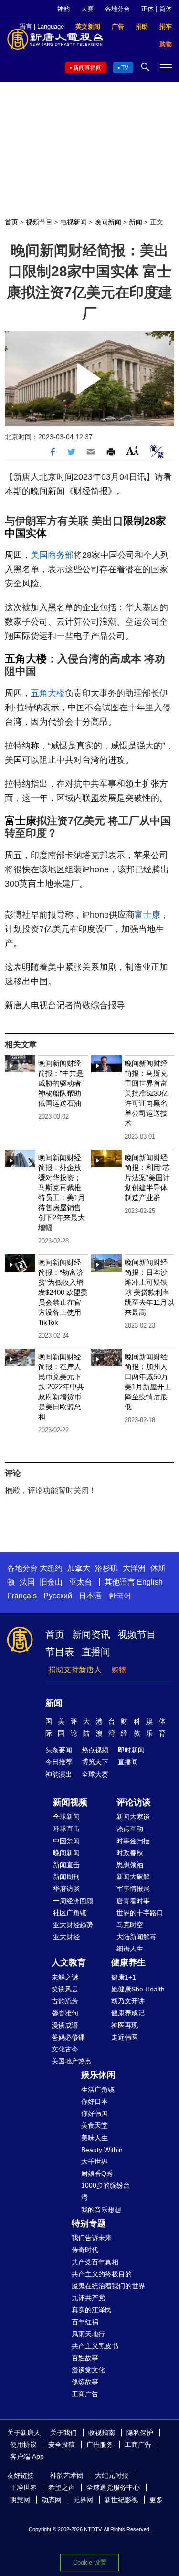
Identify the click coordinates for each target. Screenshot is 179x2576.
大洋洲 (134, 1568)
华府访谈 (66, 1889)
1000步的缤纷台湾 (105, 2191)
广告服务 (100, 2445)
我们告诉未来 (92, 2238)
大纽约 (51, 1568)
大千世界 (95, 2162)
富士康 (21, 821)
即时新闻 (131, 1750)
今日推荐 (59, 1762)
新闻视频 (70, 1802)
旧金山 (51, 1582)
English (150, 1582)
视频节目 (39, 222)
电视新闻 (74, 222)
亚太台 (81, 1582)
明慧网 (20, 2500)
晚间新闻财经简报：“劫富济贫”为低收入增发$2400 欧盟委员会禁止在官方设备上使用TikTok (63, 1292)
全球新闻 (66, 1817)
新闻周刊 (66, 1877)
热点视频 (95, 1750)
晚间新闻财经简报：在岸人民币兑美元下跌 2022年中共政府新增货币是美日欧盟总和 (61, 1387)
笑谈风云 (65, 1989)
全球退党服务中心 (113, 2487)
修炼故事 (85, 2382)
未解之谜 (65, 1977)
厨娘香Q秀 (97, 2173)
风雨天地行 (88, 2334)
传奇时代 (85, 2250)
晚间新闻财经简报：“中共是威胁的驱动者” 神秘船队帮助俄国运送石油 (61, 1083)
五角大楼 (26, 659)
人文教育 (69, 1962)
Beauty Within (102, 2150)
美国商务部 (52, 555)
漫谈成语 (65, 2025)
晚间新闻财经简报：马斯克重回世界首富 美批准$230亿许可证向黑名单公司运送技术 (147, 1093)
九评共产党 (88, 2298)
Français (22, 1596)
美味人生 (95, 2138)
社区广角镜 (70, 1913)
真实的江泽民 (92, 2310)
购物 (119, 1670)
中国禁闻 (66, 1841)
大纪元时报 (112, 2475)
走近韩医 (125, 2037)
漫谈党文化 (88, 2370)
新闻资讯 (91, 1635)
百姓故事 (85, 2358)
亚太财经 (66, 1937)
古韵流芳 (65, 2001)
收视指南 (102, 2433)
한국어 (120, 1596)
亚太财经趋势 (73, 1925)
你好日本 (95, 2101)
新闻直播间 (87, 68)
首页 (11, 222)
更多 (156, 2500)
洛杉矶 (106, 1568)
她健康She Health (138, 1989)
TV (125, 68)
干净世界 (23, 2487)
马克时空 (130, 1925)
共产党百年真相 (95, 2262)
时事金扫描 (133, 1841)
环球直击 (66, 1828)
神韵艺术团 (67, 2475)
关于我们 (63, 2433)
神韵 (63, 9)
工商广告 (85, 2394)
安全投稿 (62, 2445)
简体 (166, 9)
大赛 (87, 9)
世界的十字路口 (140, 1913)
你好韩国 (95, 2113)
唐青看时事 (133, 1901)
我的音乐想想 (101, 2210)
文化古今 (65, 2049)
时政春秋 (130, 1853)
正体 (147, 9)
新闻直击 (66, 1865)
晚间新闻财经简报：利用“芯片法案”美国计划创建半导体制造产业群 (147, 1177)
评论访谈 (134, 1802)
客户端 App (27, 2456)
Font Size (132, 450)
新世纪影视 (121, 2500)
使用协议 (23, 2445)
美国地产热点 (72, 2061)
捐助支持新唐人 (75, 1670)
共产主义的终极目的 (102, 2274)
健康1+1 (124, 1977)
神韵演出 (59, 1774)
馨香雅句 (65, 2013)
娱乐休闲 (98, 2075)
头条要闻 (59, 1750)
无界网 (83, 2500)
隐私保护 (140, 2433)
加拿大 (79, 1568)
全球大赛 (95, 1774)
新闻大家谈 (133, 1817)
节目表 (60, 1652)
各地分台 (117, 9)
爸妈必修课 (68, 2037)
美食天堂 (95, 2125)
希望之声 (62, 2487)
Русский (58, 1596)
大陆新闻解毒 (137, 1937)
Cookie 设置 (90, 2562)
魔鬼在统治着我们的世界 (108, 2286)
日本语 (90, 1596)
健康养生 (128, 1962)
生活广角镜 (98, 2090)
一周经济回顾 (73, 1901)
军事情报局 (133, 1889)
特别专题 (89, 2223)
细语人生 (130, 1949)
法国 (27, 1582)
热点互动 (130, 1828)
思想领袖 (130, 1865)
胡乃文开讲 (128, 2001)
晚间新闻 (108, 222)
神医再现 (125, 2025)
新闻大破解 (133, 1877)
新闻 (136, 222)
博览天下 (95, 1762)
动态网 (52, 2500)
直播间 (96, 1652)
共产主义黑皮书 (95, 2346)
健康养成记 (128, 2013)
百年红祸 (85, 2322)
